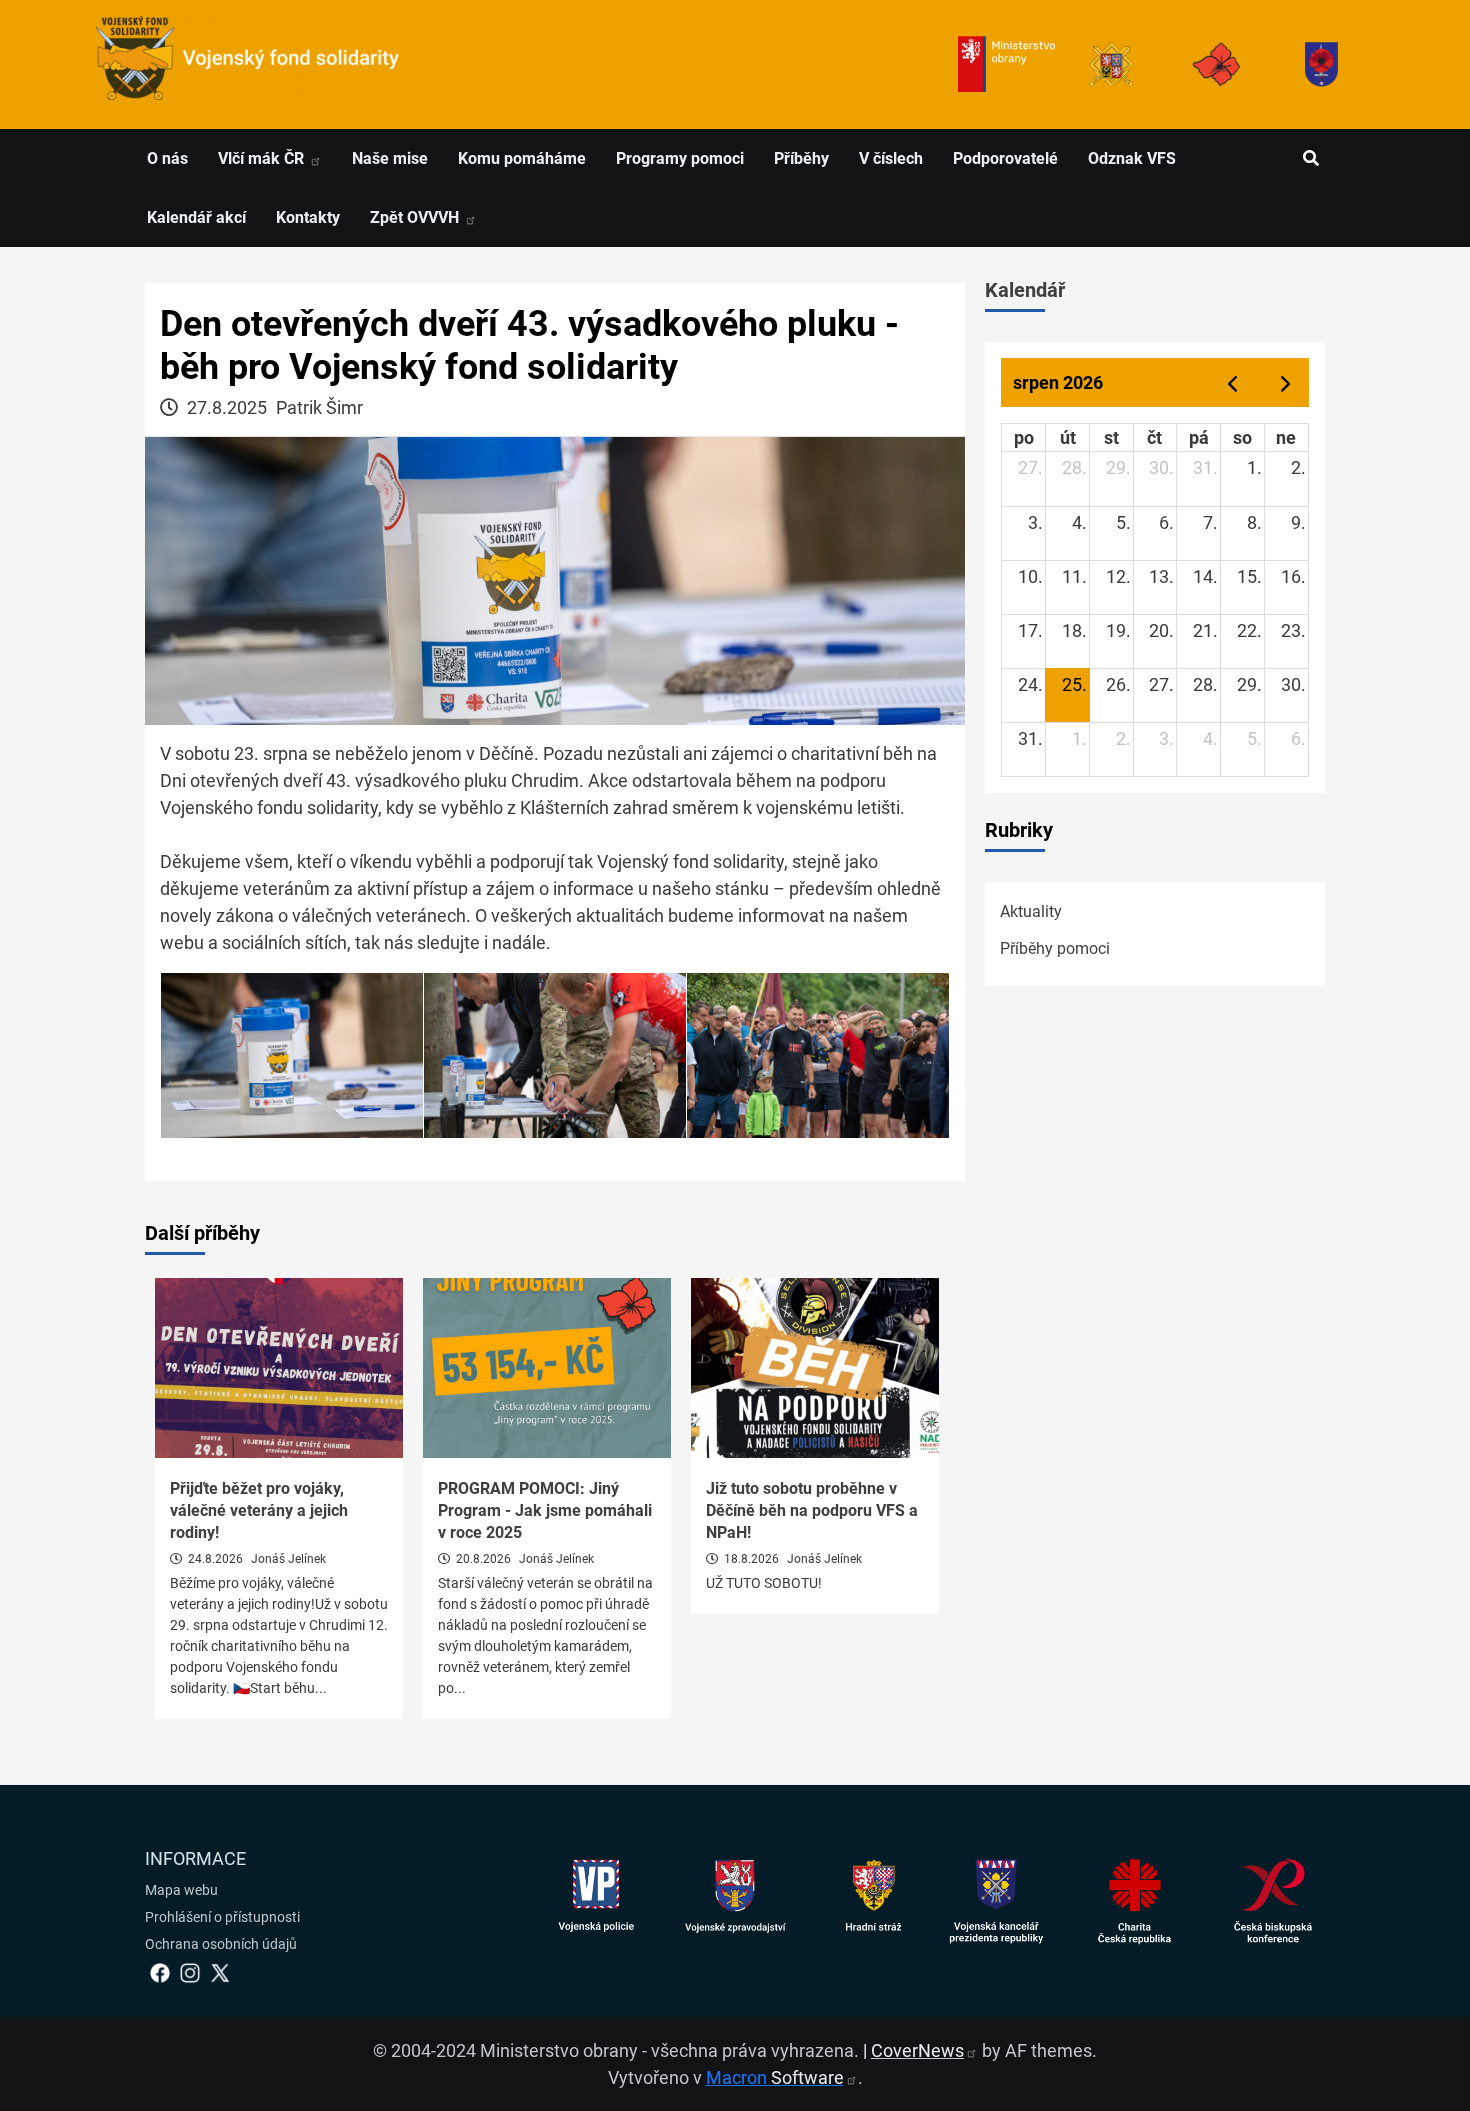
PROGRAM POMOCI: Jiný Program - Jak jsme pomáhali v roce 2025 (545, 1511)
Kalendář (1025, 290)
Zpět (416, 217)
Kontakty (308, 217)
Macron (775, 2077)
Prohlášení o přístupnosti (222, 1917)
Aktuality (1031, 911)
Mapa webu (181, 1890)
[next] (1286, 382)
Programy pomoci (680, 158)
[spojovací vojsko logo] (248, 64)
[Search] (1310, 159)
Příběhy (801, 158)
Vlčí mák (263, 158)
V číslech (891, 158)
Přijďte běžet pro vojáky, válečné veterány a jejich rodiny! (259, 1511)
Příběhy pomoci (1055, 948)
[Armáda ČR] (1111, 64)
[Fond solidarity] (1321, 64)
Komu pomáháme (522, 158)
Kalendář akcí (196, 217)
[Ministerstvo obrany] (1006, 64)
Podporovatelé (1005, 158)
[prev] (1232, 382)
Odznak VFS (1132, 158)
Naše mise (390, 158)
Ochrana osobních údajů (221, 1944)
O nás (167, 158)
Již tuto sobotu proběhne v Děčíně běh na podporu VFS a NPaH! (812, 1511)
